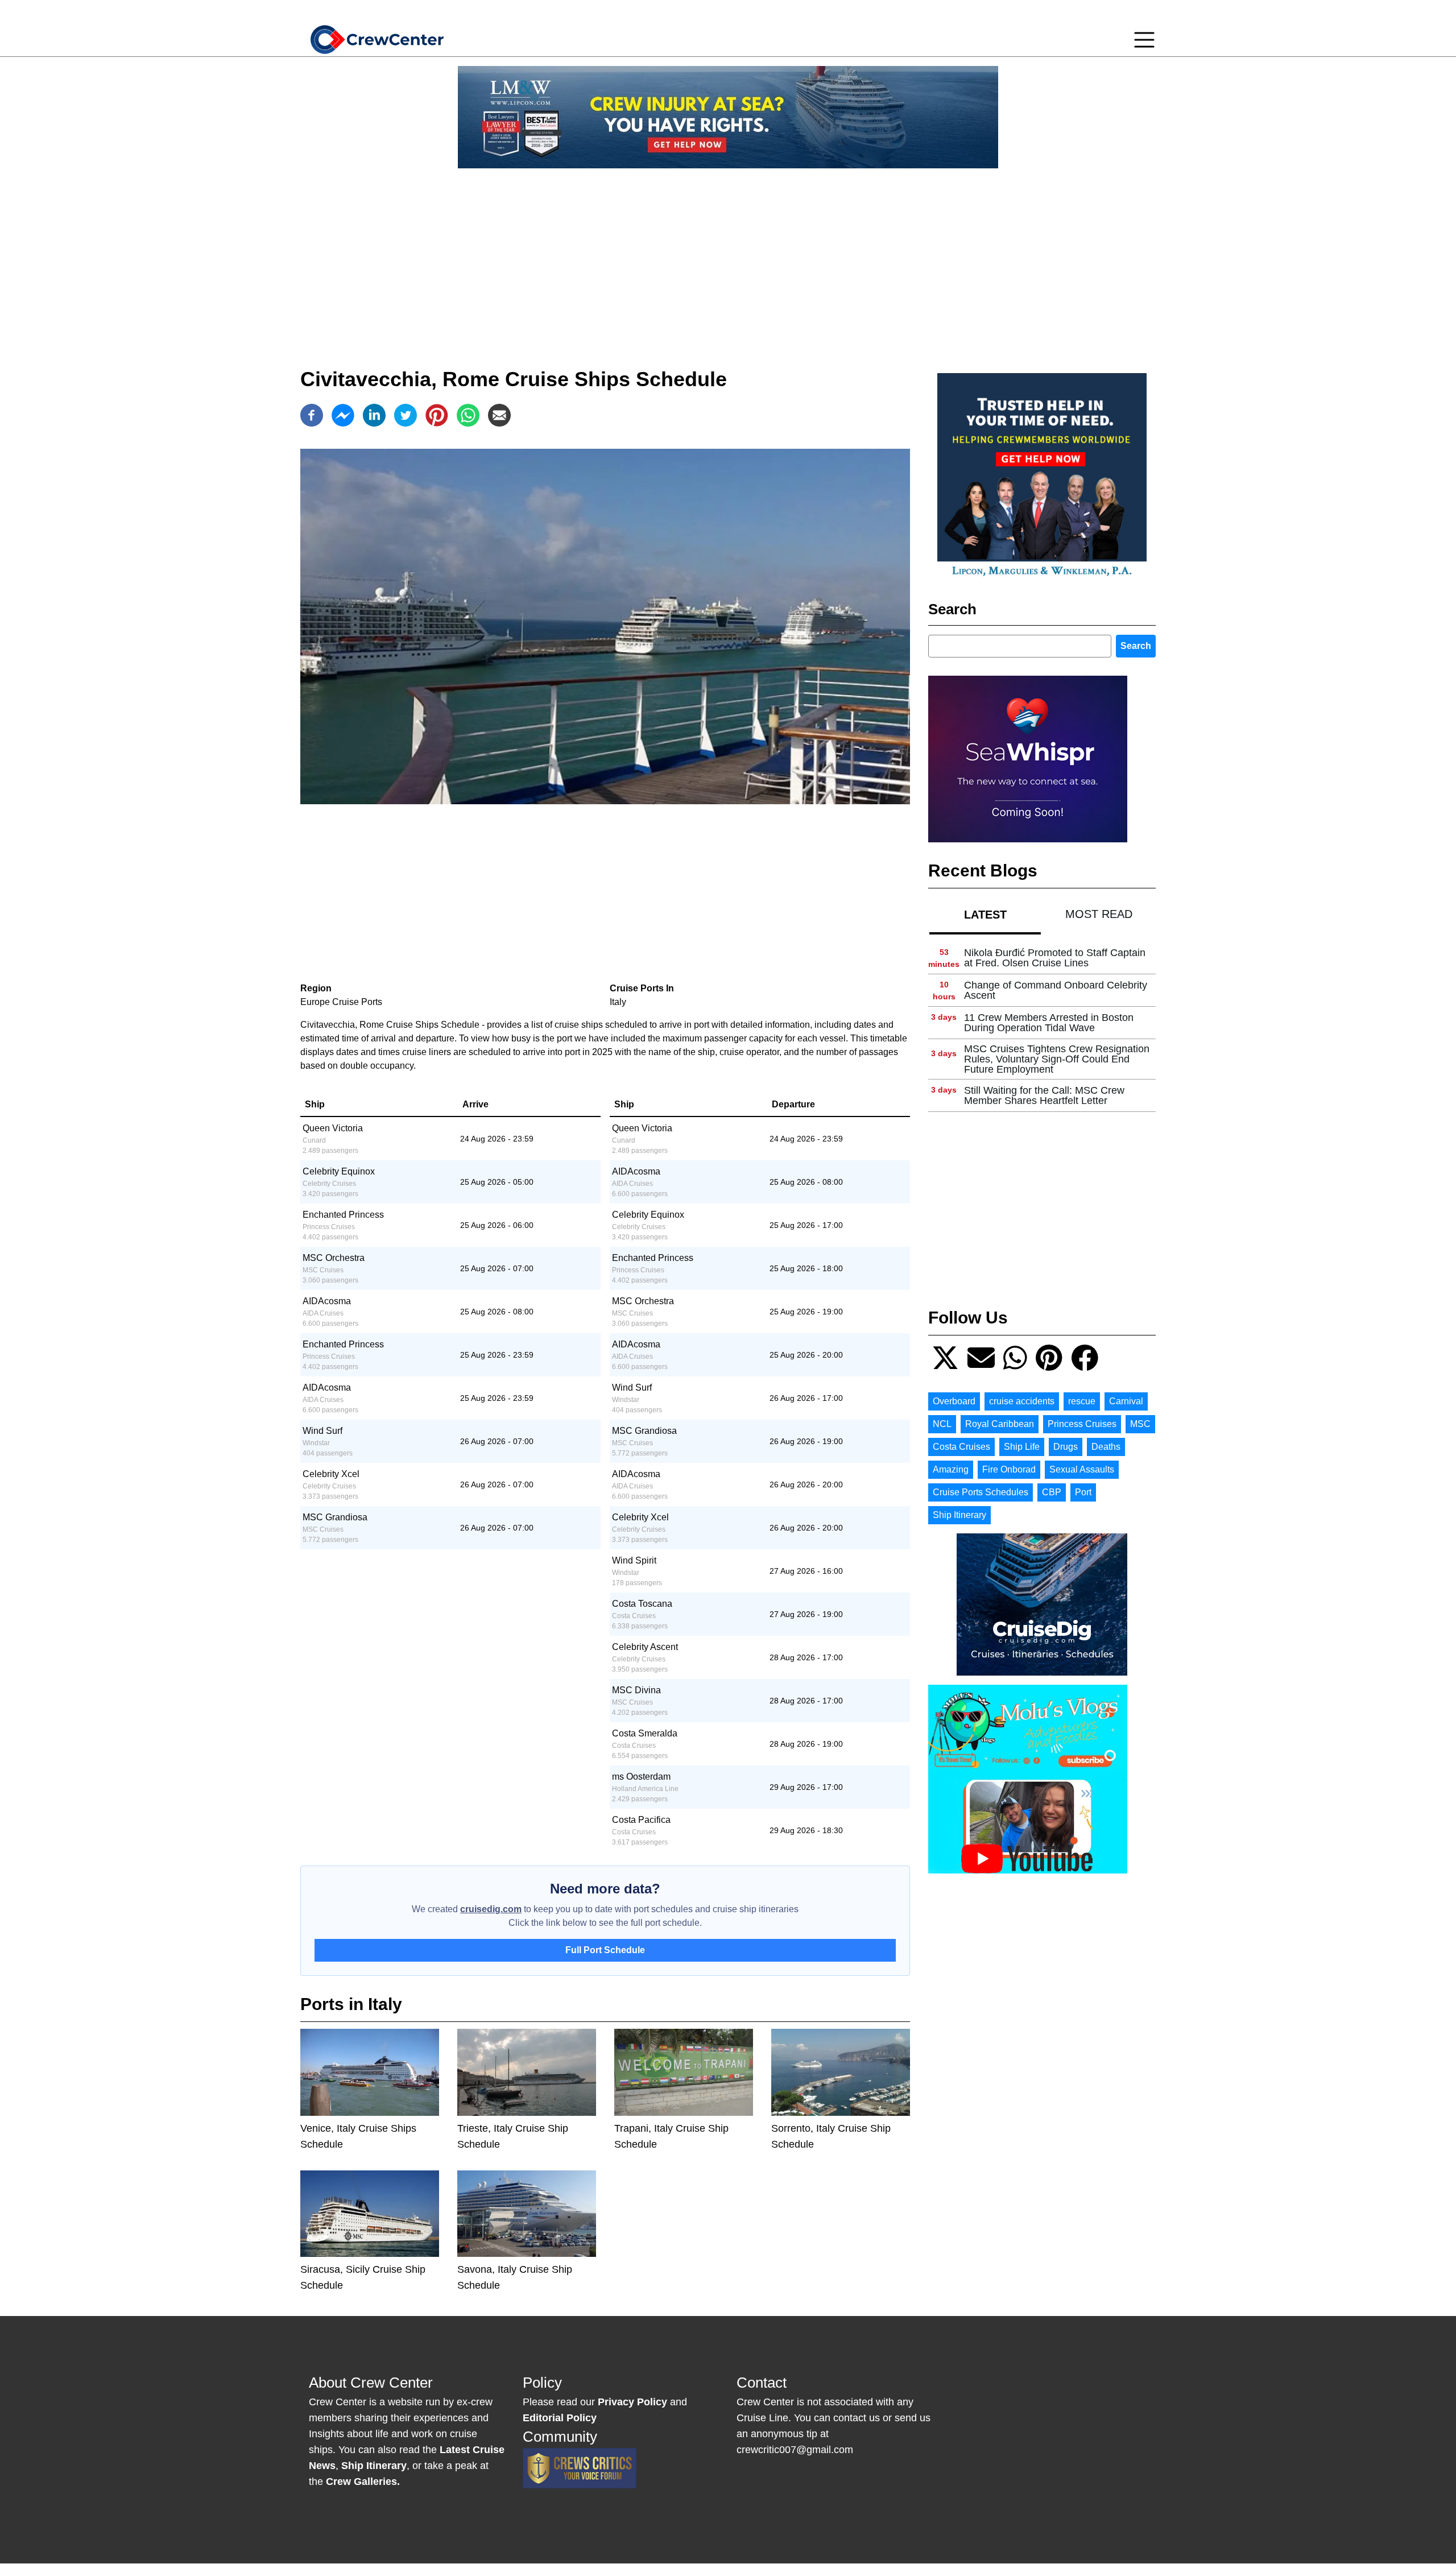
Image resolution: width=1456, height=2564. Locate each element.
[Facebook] (312, 415)
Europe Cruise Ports (341, 1002)
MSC (1140, 1424)
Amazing (951, 1469)
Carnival (1126, 1401)
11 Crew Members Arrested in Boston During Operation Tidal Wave (1049, 1023)
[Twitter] (406, 415)
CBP (1052, 1492)
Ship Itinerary (959, 1515)
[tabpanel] (1042, 1027)
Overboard (954, 1401)
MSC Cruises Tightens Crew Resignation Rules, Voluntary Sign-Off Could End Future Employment (1057, 1059)
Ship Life (1022, 1447)
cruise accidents (1022, 1401)
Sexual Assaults (1082, 1469)
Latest (985, 915)
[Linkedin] (374, 415)
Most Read (1099, 914)
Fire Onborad (1009, 1469)
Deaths (1106, 1447)
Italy (618, 1002)
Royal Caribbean (1000, 1424)
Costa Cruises (961, 1447)
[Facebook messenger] (343, 415)
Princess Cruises (1082, 1424)
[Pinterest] (437, 415)
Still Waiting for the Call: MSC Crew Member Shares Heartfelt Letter (1044, 1095)
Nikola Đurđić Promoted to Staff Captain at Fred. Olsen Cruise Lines (1055, 958)
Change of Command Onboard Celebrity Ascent (1056, 990)
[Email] (499, 415)
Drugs (1066, 1447)
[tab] (985, 914)
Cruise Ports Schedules (981, 1492)
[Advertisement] (728, 257)
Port (1083, 1492)
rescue (1082, 1401)
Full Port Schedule (605, 1950)
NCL (942, 1424)
